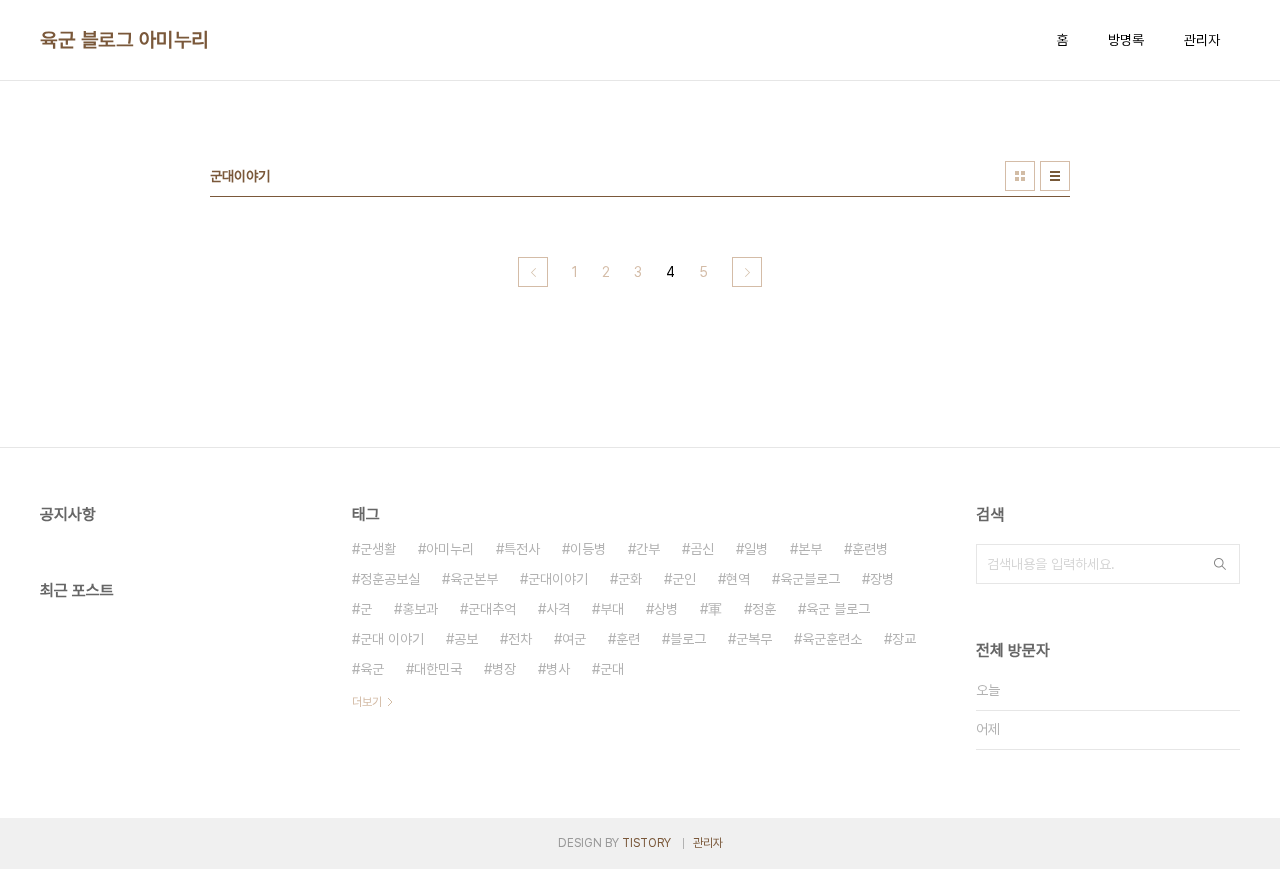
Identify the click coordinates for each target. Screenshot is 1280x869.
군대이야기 (558, 579)
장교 (904, 639)
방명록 (1126, 40)
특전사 (522, 549)
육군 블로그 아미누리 (124, 40)
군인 (684, 579)
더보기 (367, 702)
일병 (756, 549)
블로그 (688, 639)
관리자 (1202, 40)
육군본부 (474, 579)
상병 (666, 609)
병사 (558, 669)
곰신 (702, 549)
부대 (612, 609)
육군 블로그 (838, 609)
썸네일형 (1020, 176)
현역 (738, 579)
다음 (747, 272)
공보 (466, 639)
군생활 (378, 549)
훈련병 (870, 549)
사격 (558, 609)
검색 (1220, 564)
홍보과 (420, 609)
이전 (533, 272)
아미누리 (450, 549)
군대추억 (492, 609)
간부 (648, 549)
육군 (372, 669)
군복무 (754, 639)
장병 (882, 579)
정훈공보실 (390, 579)
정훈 (764, 609)
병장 (504, 669)
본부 (810, 549)
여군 (574, 639)
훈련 (628, 639)
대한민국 (438, 669)
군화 (630, 579)
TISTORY (646, 843)
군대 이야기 (392, 639)
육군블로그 (810, 579)
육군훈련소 (832, 639)
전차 (520, 639)
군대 (612, 669)
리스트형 (1055, 176)
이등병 (588, 549)
